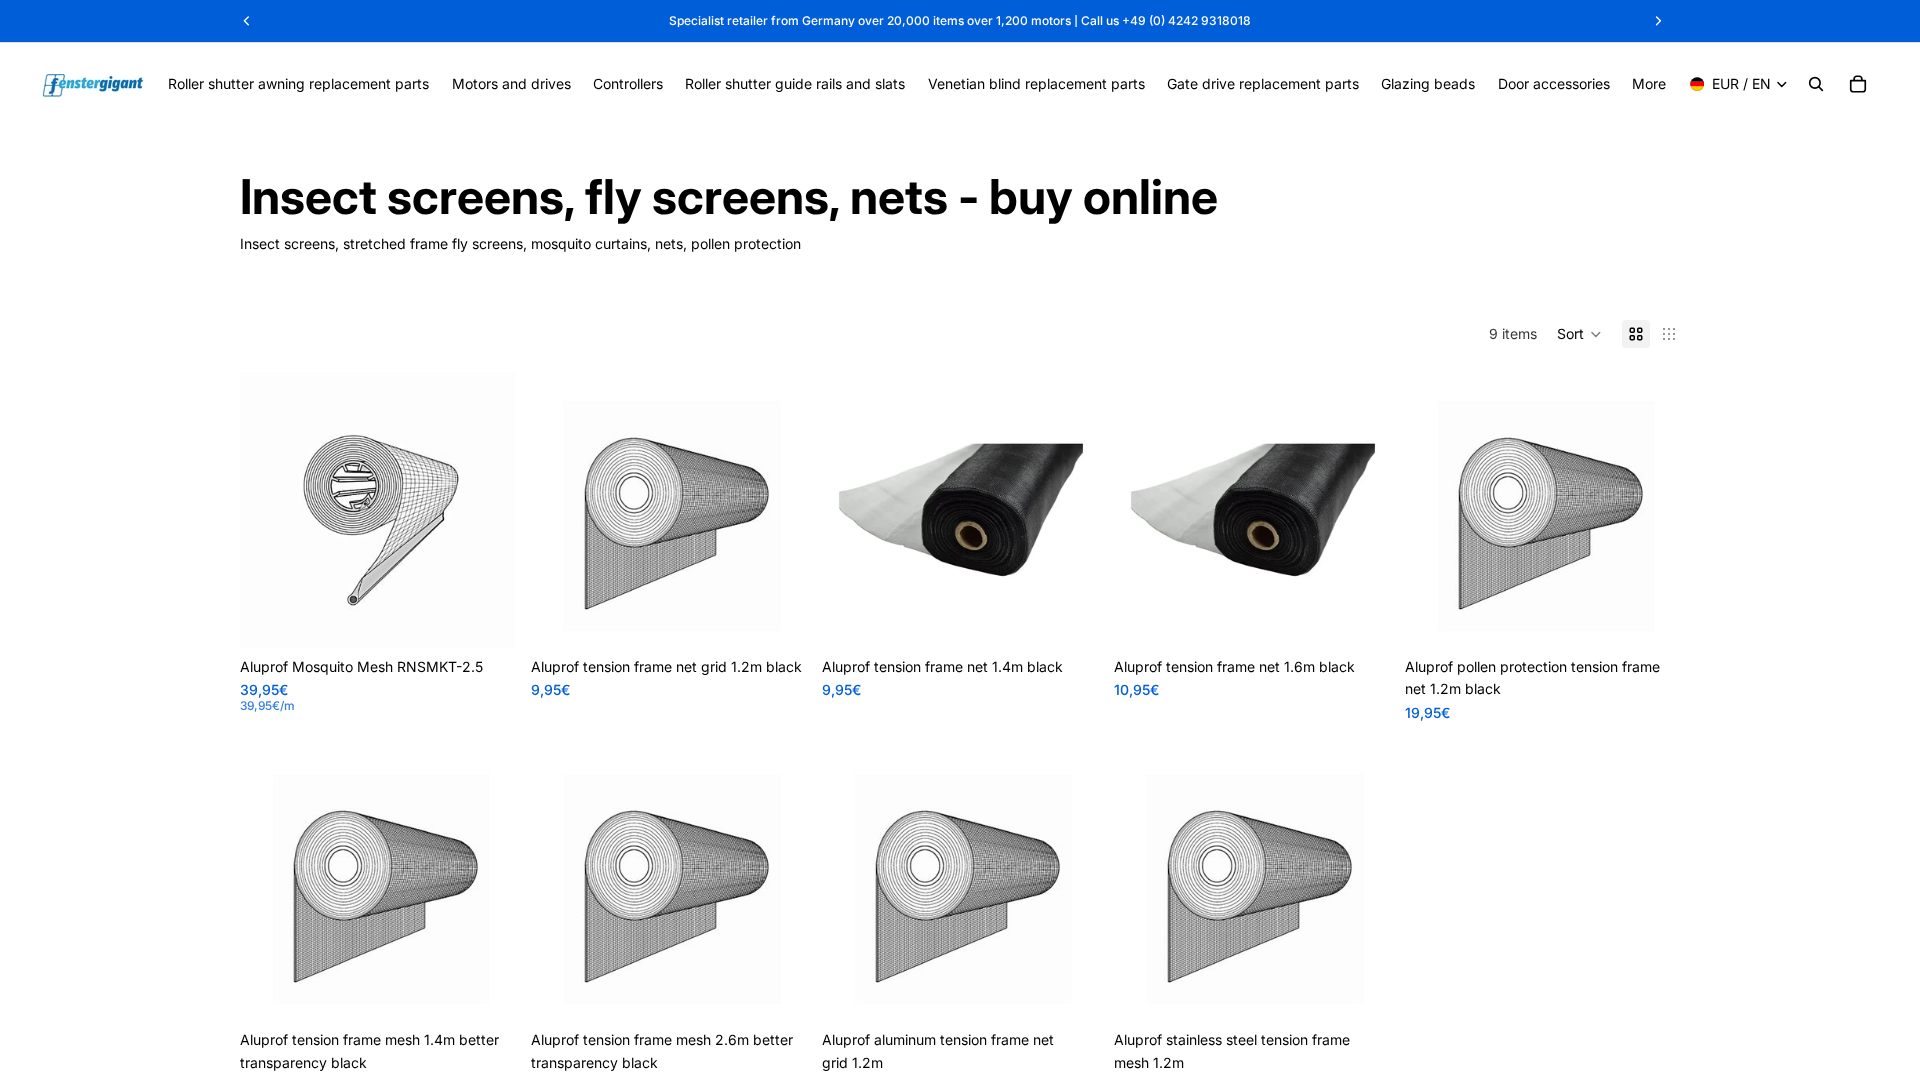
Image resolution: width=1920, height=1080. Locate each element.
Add (793, 616)
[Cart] (1858, 84)
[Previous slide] (852, 510)
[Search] (1816, 84)
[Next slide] (1068, 510)
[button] (1579, 334)
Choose (501, 616)
